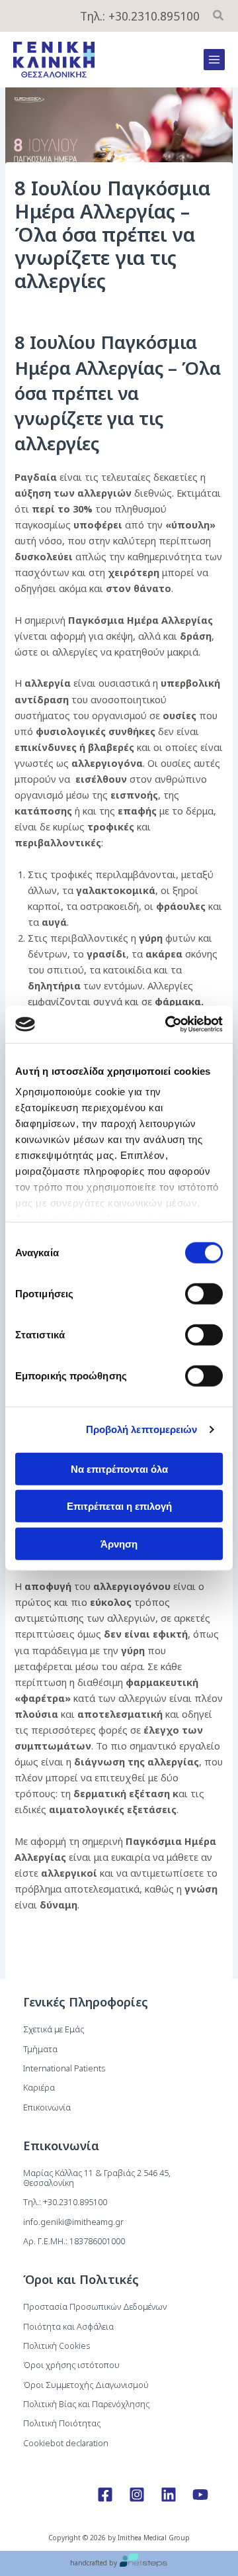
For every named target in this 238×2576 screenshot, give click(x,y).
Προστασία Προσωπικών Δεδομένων (95, 2306)
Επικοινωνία (47, 2107)
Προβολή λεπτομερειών (142, 1429)
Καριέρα (39, 2087)
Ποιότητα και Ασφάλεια (68, 2326)
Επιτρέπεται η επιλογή (119, 1506)
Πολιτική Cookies (57, 2346)
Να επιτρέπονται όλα (119, 1468)
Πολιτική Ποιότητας (62, 2423)
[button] (219, 17)
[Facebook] (105, 2495)
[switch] (204, 1293)
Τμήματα (40, 2049)
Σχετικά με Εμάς (54, 2029)
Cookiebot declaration (66, 2443)
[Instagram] (137, 2495)
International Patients (64, 2068)
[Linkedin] (169, 2495)
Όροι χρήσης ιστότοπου (71, 2365)
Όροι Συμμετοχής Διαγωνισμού (86, 2385)
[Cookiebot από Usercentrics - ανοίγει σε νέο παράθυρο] (168, 1024)
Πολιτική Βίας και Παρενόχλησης (86, 2404)
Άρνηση (119, 1543)
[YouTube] (200, 2495)
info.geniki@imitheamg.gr (73, 2222)
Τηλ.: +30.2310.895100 (140, 16)
